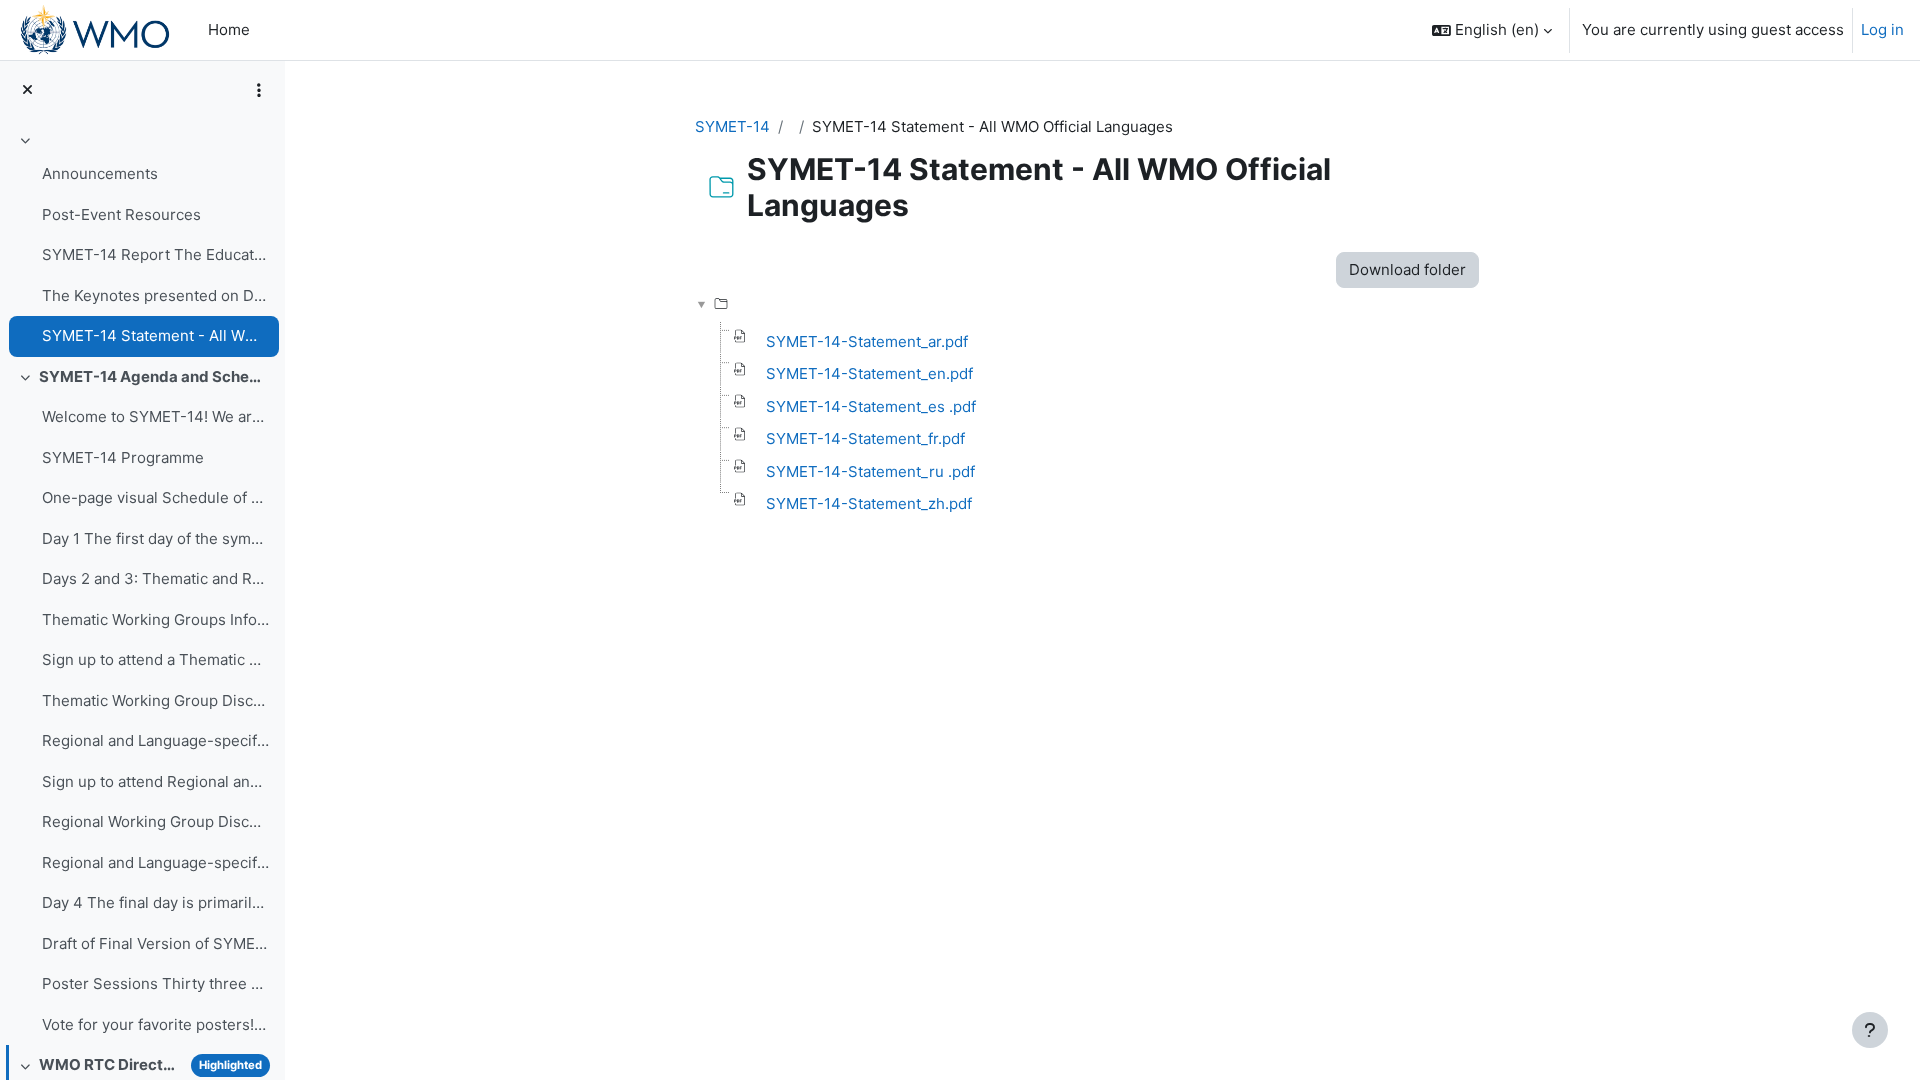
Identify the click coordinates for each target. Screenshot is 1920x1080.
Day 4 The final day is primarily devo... (155, 902)
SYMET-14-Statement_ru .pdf (870, 471)
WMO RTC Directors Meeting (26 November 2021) (111, 1064)
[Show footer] (1870, 1030)
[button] (1492, 30)
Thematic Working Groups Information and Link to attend (155, 619)
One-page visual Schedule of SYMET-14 (155, 497)
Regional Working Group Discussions (155, 821)
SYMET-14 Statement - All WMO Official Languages (155, 335)
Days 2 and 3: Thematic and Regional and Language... (155, 578)
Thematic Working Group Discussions (155, 700)
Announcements (100, 173)
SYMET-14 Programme (123, 457)
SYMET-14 (732, 126)
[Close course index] (27, 90)
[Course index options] (259, 90)
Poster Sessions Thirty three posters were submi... (155, 983)
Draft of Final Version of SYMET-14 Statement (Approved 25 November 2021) (155, 943)
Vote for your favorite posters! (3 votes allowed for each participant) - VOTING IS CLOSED (155, 1024)
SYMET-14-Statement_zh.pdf (869, 503)
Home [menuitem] (229, 29)
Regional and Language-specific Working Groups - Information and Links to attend (155, 740)
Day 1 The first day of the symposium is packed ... (155, 538)
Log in (1882, 29)
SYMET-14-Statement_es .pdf (871, 406)
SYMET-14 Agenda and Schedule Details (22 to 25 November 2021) (154, 376)
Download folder (1407, 269)
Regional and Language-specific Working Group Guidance (155, 862)
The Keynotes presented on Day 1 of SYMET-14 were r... (155, 295)
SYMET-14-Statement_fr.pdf (865, 438)
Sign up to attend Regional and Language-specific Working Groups (155, 781)
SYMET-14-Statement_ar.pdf (867, 341)
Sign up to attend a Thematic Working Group (155, 659)
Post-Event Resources (121, 214)
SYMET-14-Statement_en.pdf (869, 373)
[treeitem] (142, 241)
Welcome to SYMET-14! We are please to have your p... (155, 416)
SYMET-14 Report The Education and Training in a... (155, 254)
